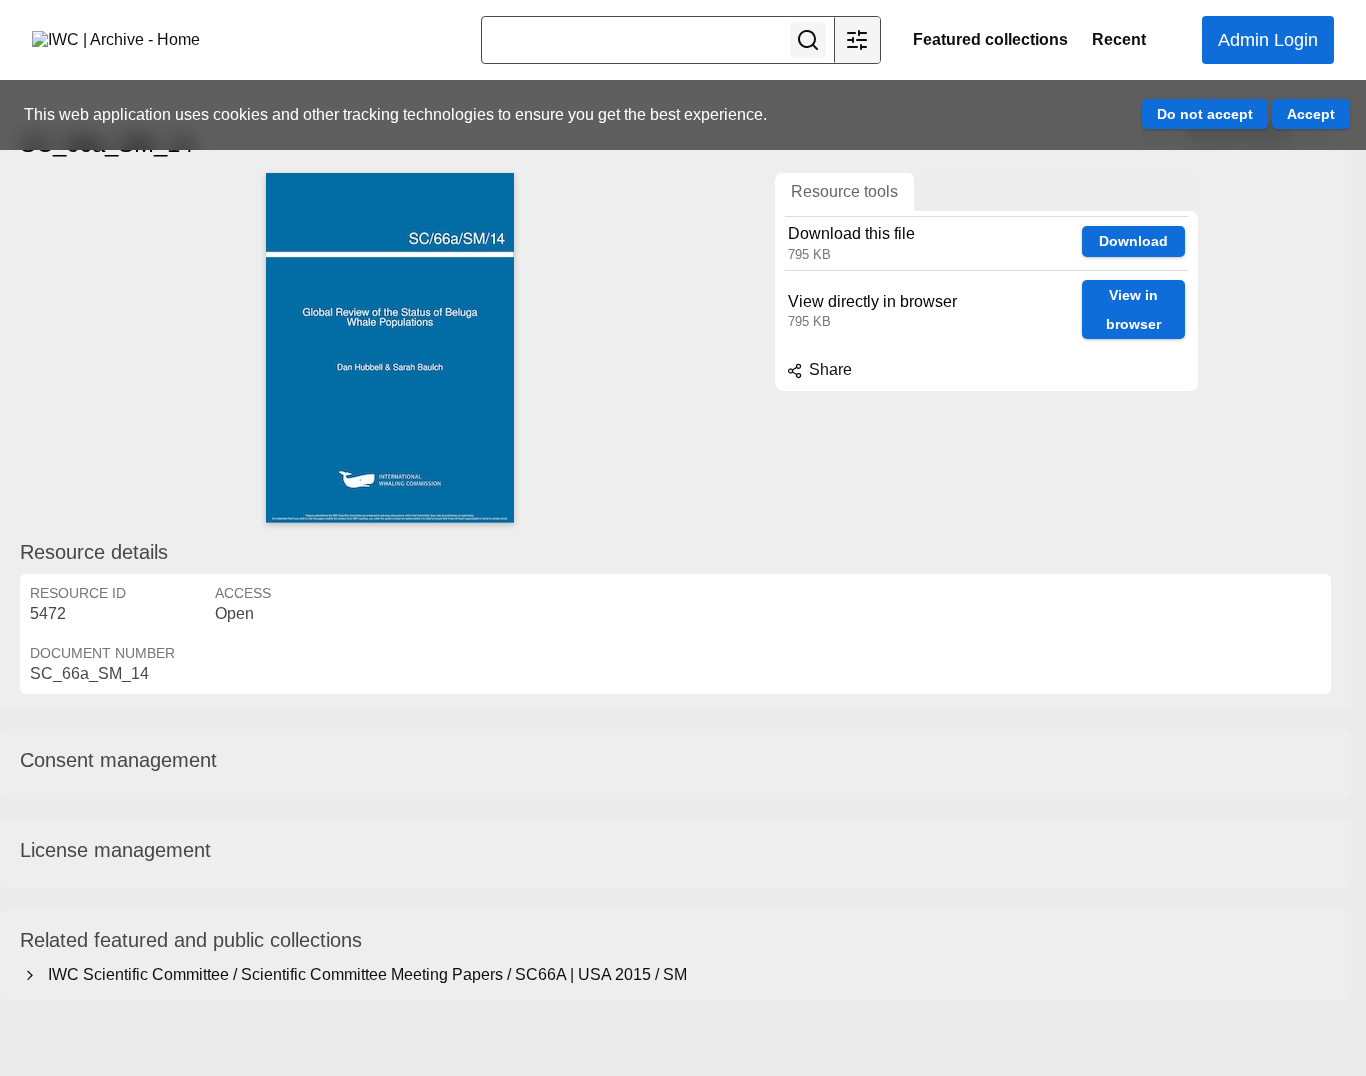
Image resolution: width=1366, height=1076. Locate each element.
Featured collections (990, 39)
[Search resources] (808, 40)
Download (1133, 241)
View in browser (1133, 309)
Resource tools (844, 191)
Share (828, 369)
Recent (1119, 39)
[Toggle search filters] (857, 40)
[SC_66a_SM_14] (390, 348)
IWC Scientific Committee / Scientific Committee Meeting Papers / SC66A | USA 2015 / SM (363, 974)
